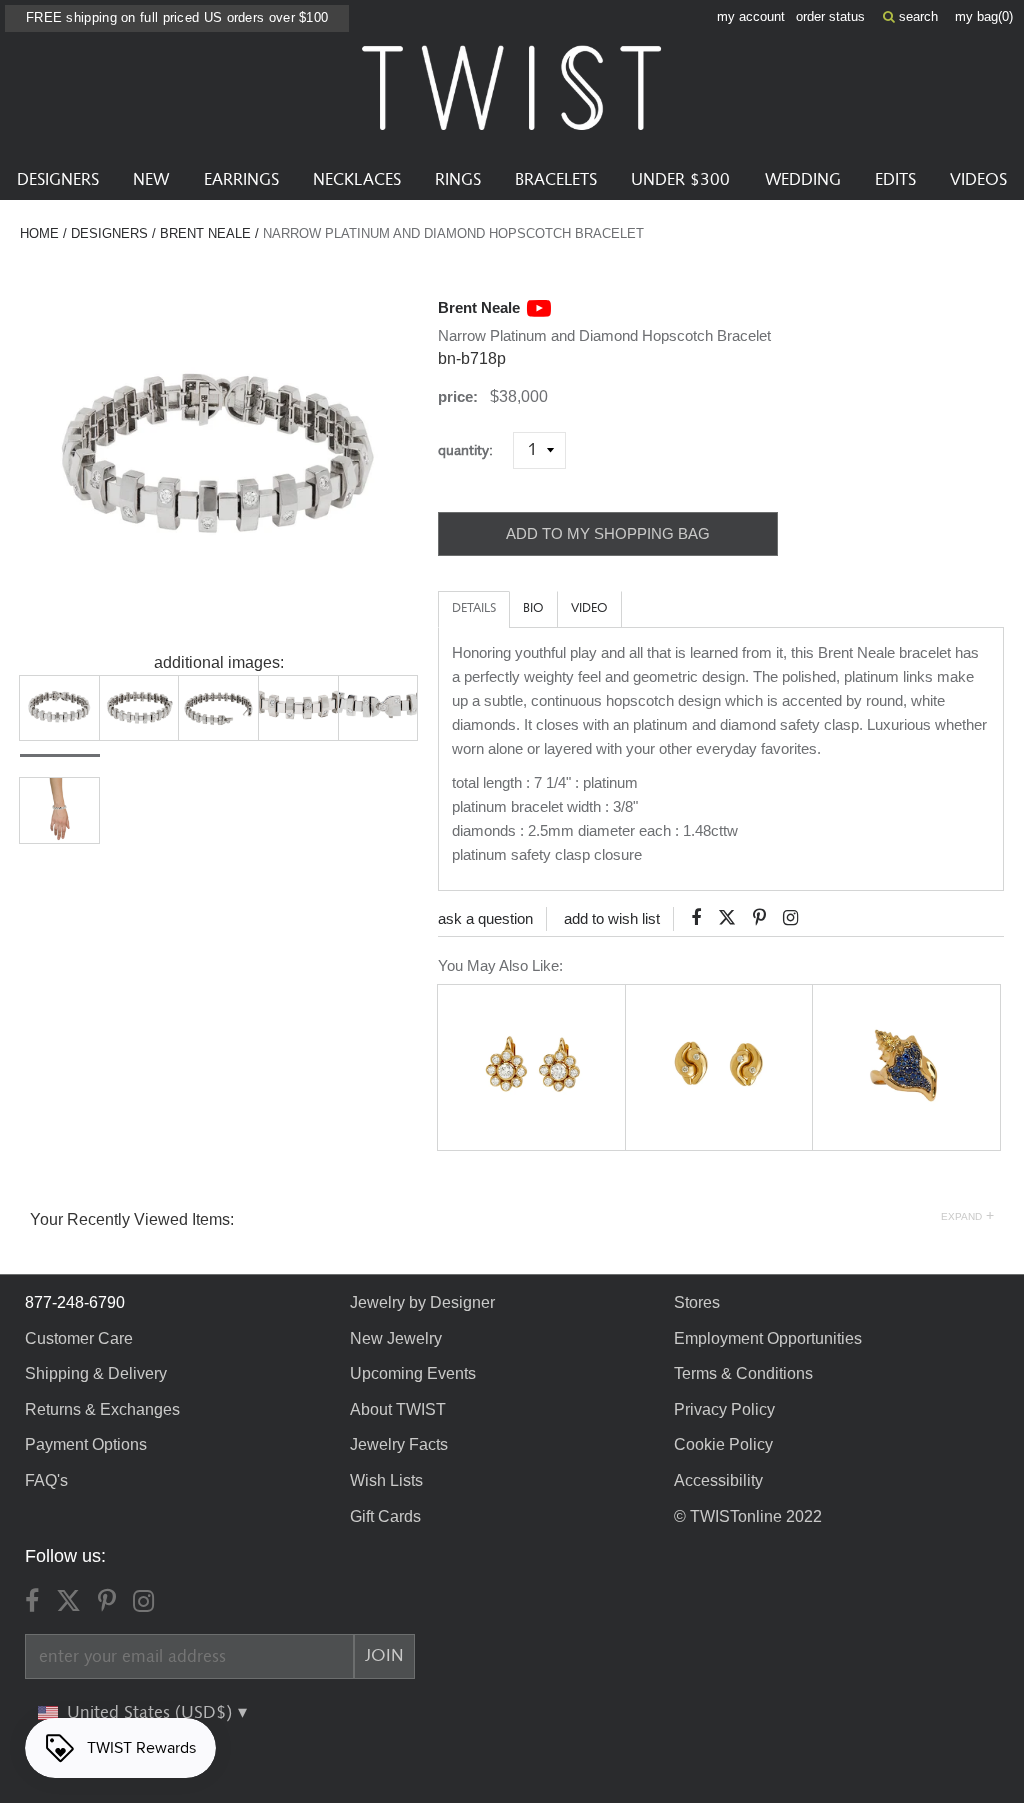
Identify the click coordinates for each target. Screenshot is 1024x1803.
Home (39, 233)
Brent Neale (205, 233)
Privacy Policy (724, 1409)
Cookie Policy (723, 1444)
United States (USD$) (152, 1713)
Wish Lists (386, 1480)
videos (978, 180)
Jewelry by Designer (422, 1302)
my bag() (984, 16)
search (916, 16)
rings (458, 180)
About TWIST (398, 1409)
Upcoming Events (413, 1373)
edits (895, 180)
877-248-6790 (75, 1302)
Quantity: (473, 450)
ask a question (485, 918)
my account (751, 16)
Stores (697, 1302)
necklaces (357, 180)
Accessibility (718, 1480)
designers (58, 180)
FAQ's (46, 1480)
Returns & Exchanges (102, 1409)
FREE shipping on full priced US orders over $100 (177, 17)
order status (830, 16)
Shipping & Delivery (96, 1373)
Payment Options (86, 1444)
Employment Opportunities (768, 1338)
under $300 (680, 180)
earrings (241, 180)
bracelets (556, 180)
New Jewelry (396, 1338)
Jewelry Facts (399, 1444)
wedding (803, 180)
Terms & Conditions (743, 1373)
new (151, 180)
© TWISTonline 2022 (748, 1516)
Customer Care (79, 1338)
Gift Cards (385, 1516)
